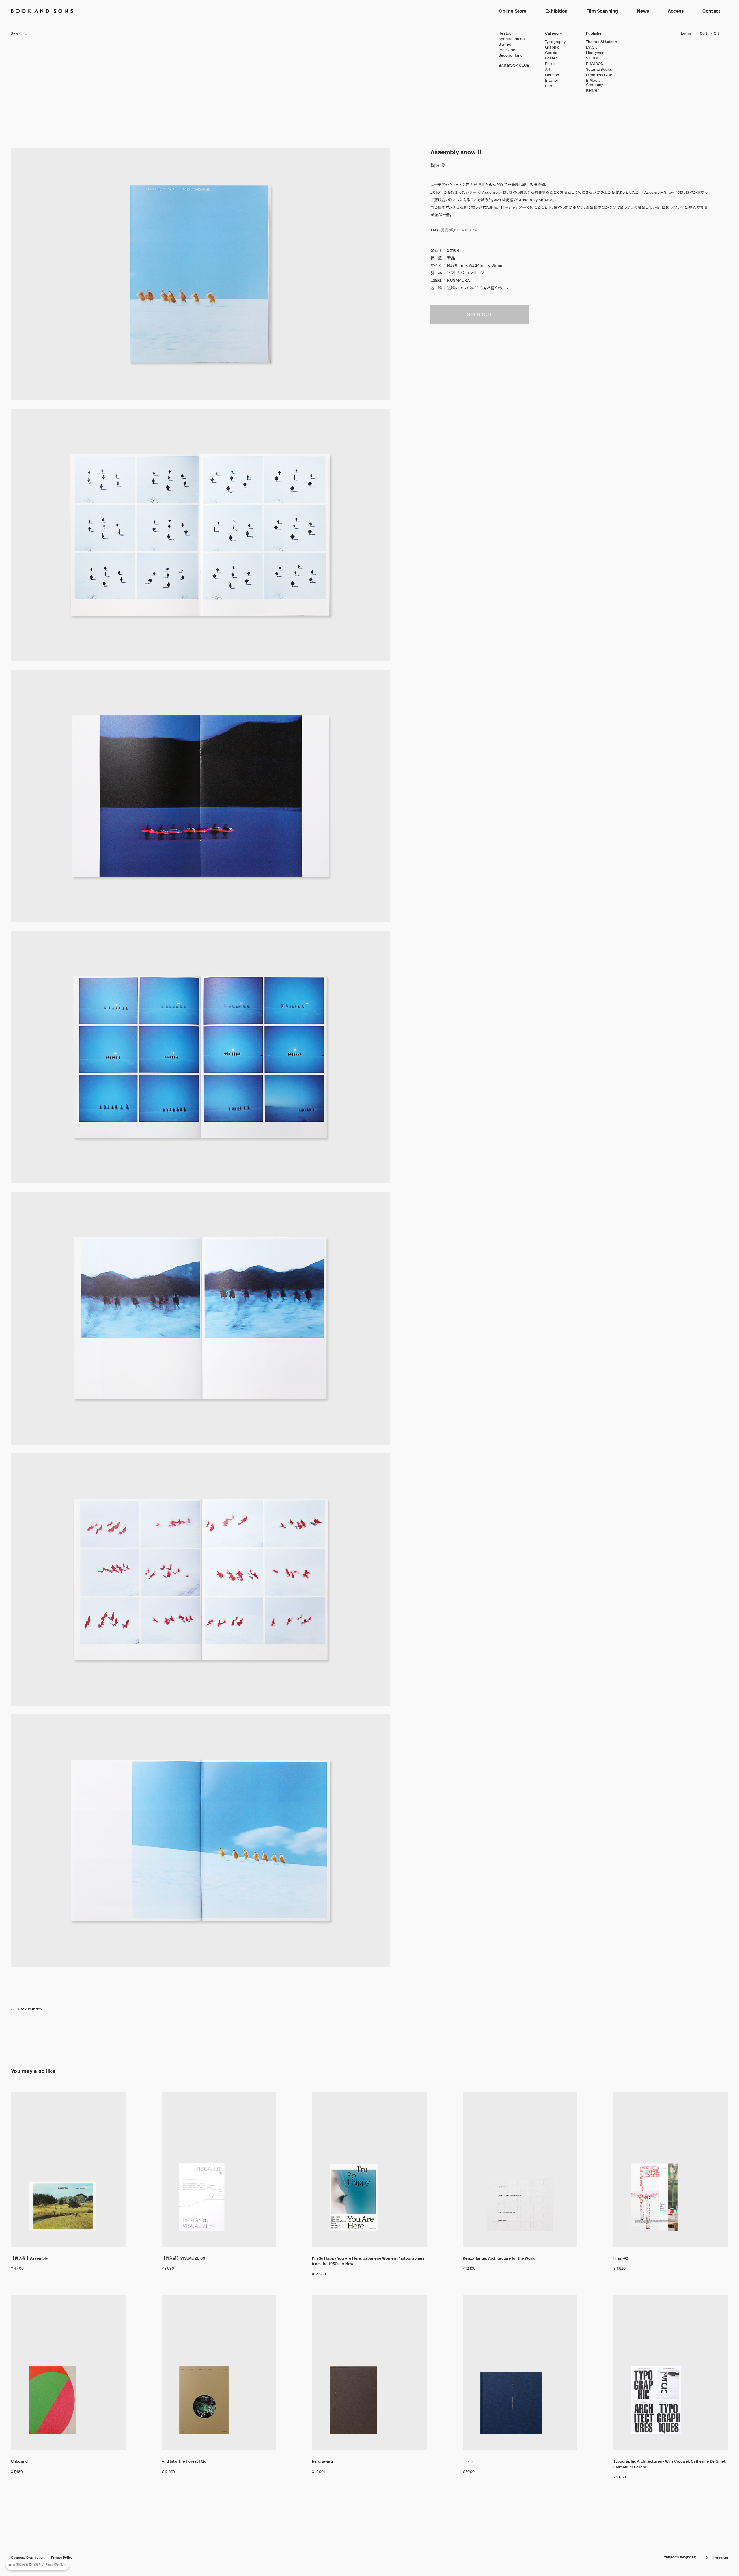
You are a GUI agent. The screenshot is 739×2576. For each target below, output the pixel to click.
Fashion (552, 75)
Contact (711, 11)
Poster (551, 58)
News (643, 11)
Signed (505, 44)
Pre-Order (508, 50)
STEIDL (592, 58)
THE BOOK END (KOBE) (680, 2558)
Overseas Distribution (28, 2558)
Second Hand (511, 55)
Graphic (552, 47)
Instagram (720, 2558)
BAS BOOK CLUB (514, 66)
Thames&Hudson (602, 42)
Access (676, 11)
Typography (555, 42)
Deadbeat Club (599, 75)
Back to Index (30, 2009)
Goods (551, 53)
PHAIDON (595, 64)
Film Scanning (602, 11)
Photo (550, 64)
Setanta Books (599, 70)
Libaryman (595, 53)
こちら (478, 288)
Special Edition (512, 39)
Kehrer (592, 90)
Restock (506, 33)
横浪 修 (447, 230)
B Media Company (595, 83)
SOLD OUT (479, 315)
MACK (592, 47)
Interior (552, 81)
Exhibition (557, 11)
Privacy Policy (62, 2558)
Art (548, 70)
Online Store (513, 11)
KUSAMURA (465, 230)
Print (549, 86)
